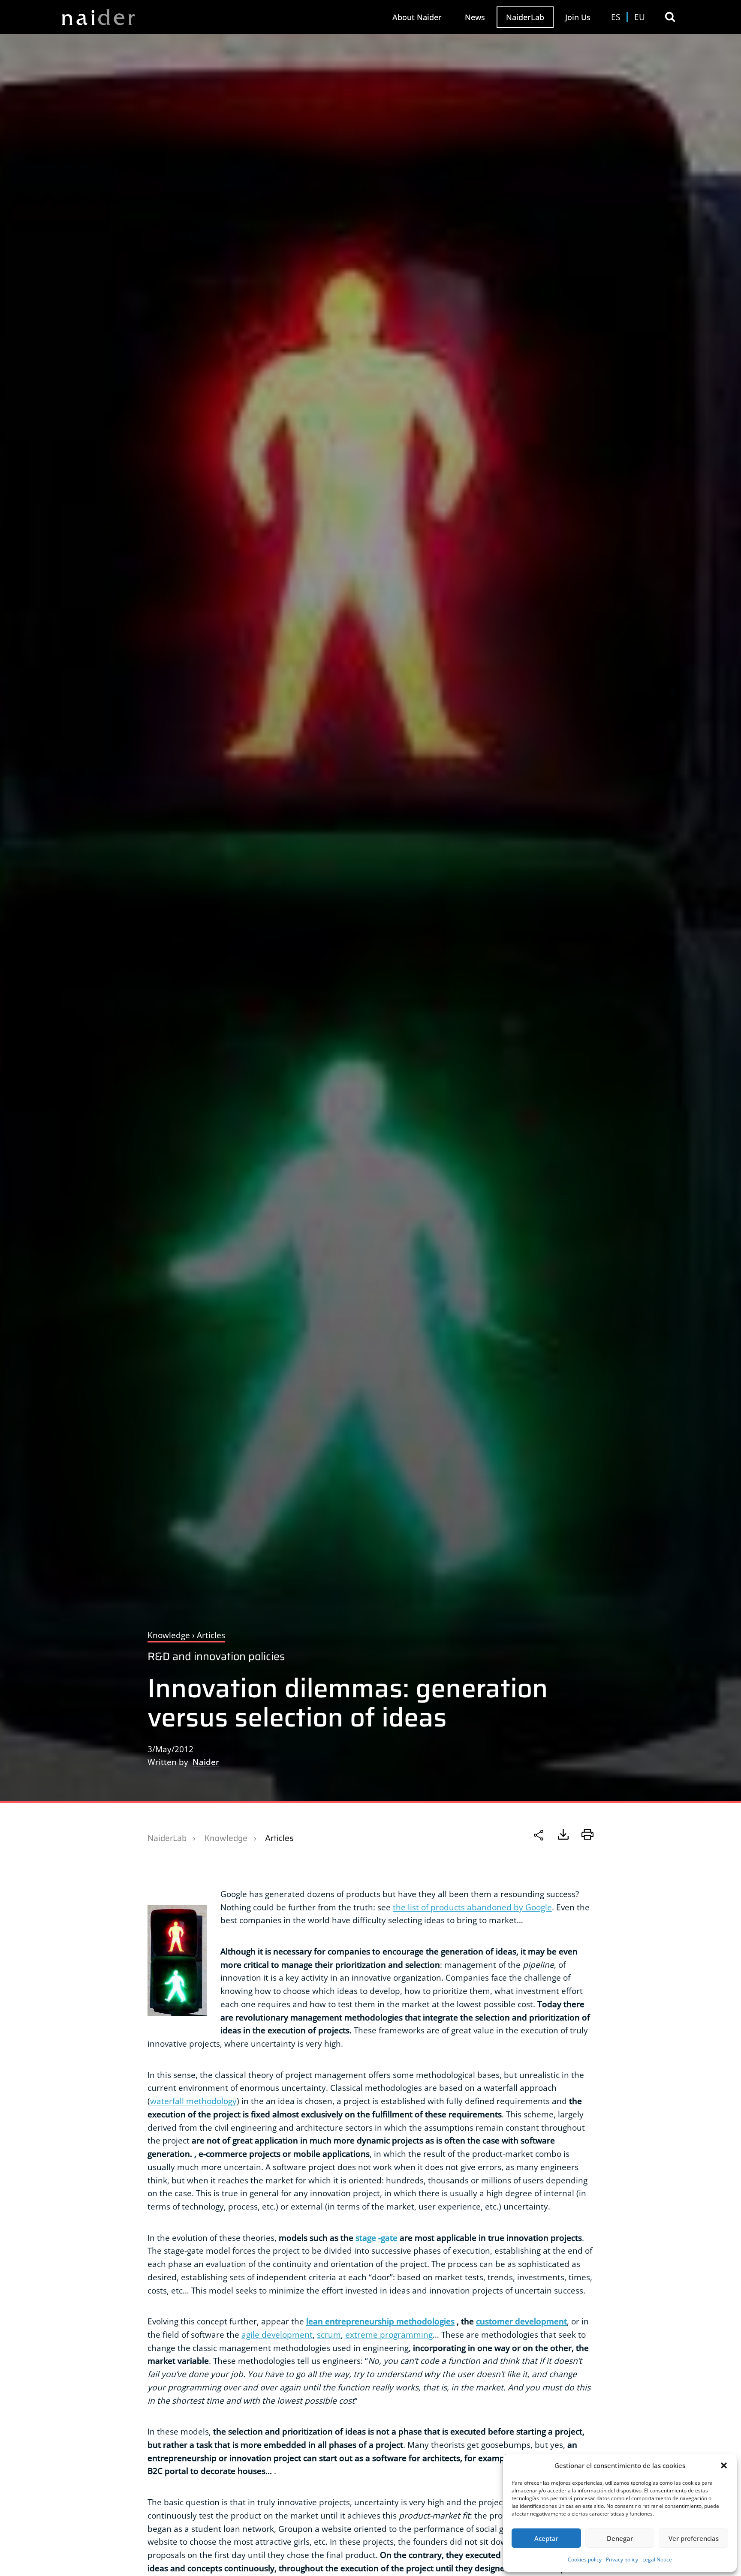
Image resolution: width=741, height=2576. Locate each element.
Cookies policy (585, 2559)
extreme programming (389, 2334)
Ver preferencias (694, 2538)
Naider (206, 1762)
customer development (521, 2321)
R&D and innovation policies (216, 1656)
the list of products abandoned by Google (472, 1907)
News (475, 17)
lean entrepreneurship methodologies (380, 2321)
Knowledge (226, 1838)
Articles (279, 1838)
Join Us (578, 17)
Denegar (620, 2538)
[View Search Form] (670, 17)
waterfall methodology (193, 2101)
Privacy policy (622, 2559)
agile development (277, 2334)
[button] (724, 2465)
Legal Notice (657, 2559)
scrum (329, 2334)
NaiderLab (525, 17)
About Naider (417, 17)
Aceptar (546, 2538)
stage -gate (377, 2238)
